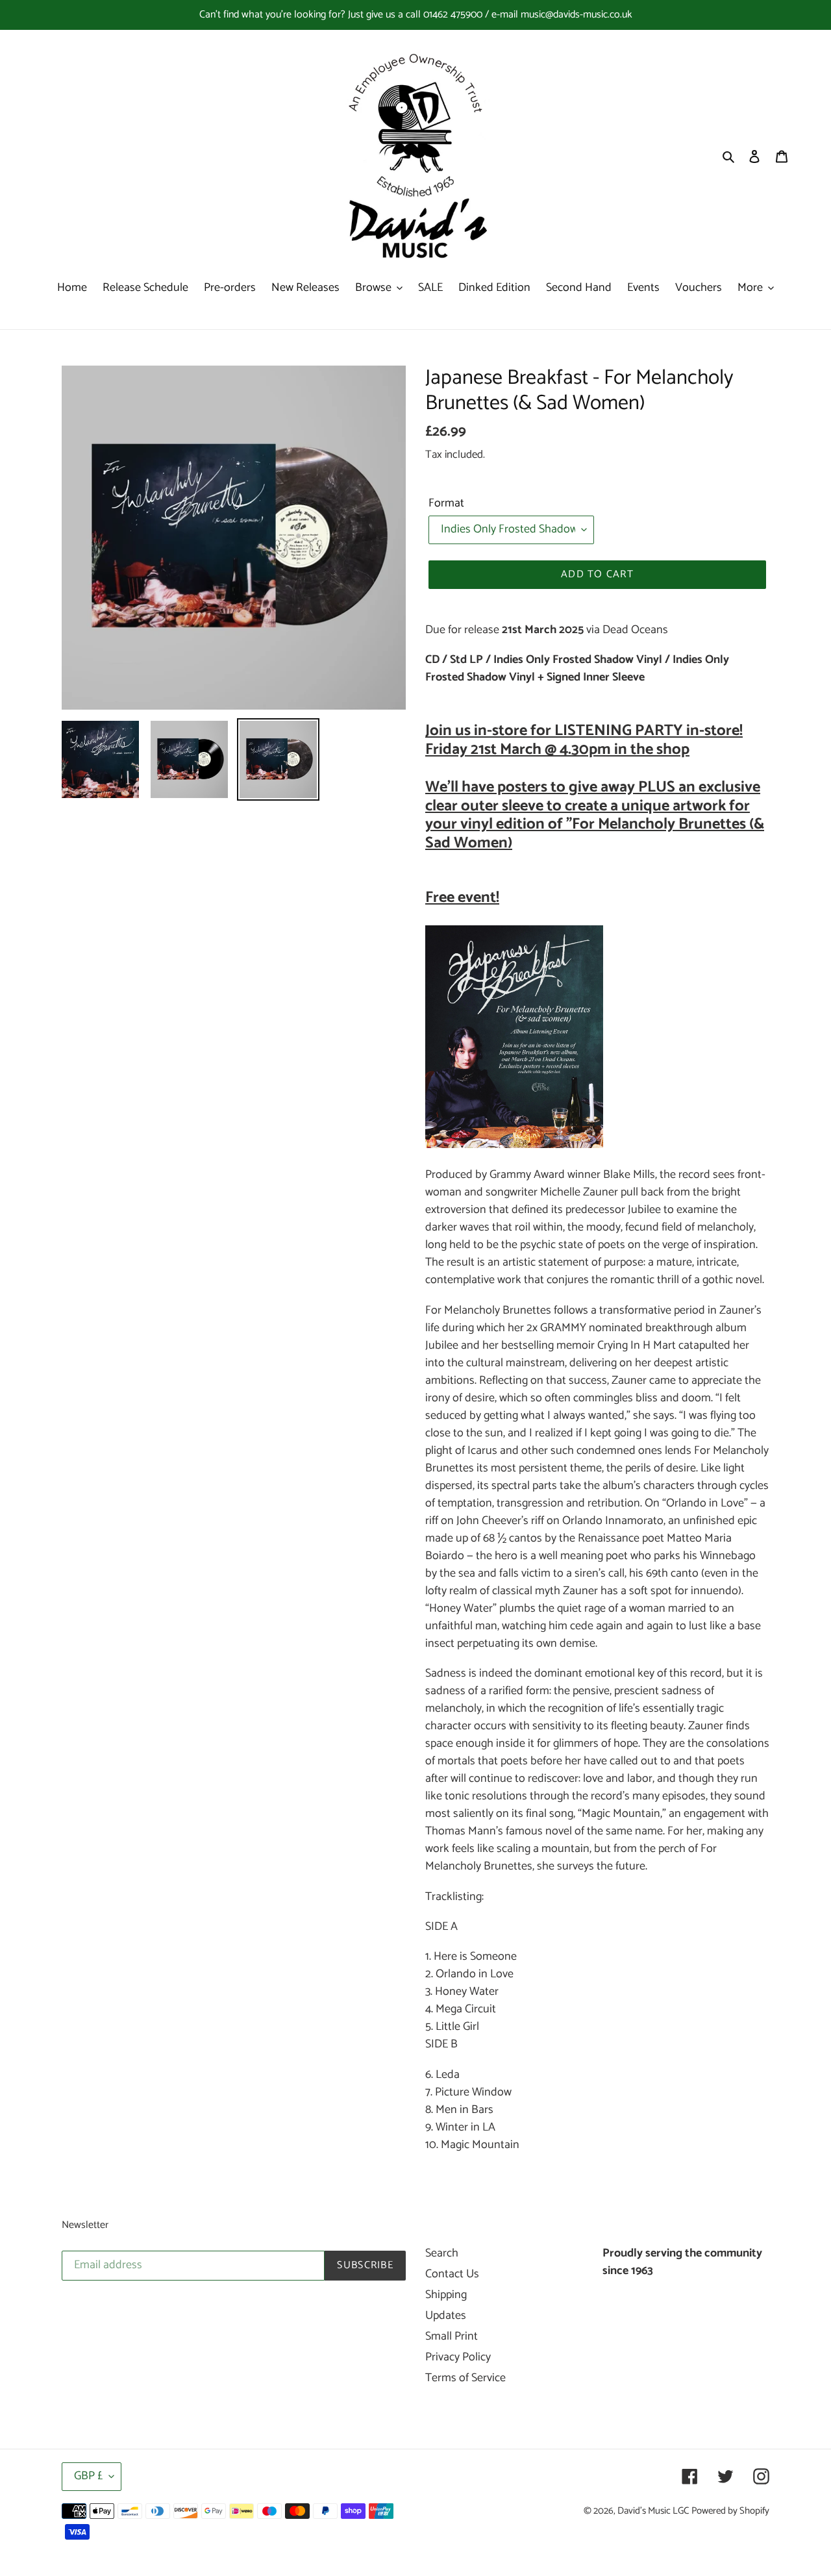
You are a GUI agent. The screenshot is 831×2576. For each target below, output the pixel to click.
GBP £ (88, 2476)
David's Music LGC (653, 2511)
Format (446, 504)
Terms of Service (465, 2378)
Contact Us (452, 2274)
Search (442, 2253)
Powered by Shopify (730, 2511)
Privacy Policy (458, 2357)
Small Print (452, 2336)
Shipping (446, 2295)
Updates (446, 2316)
